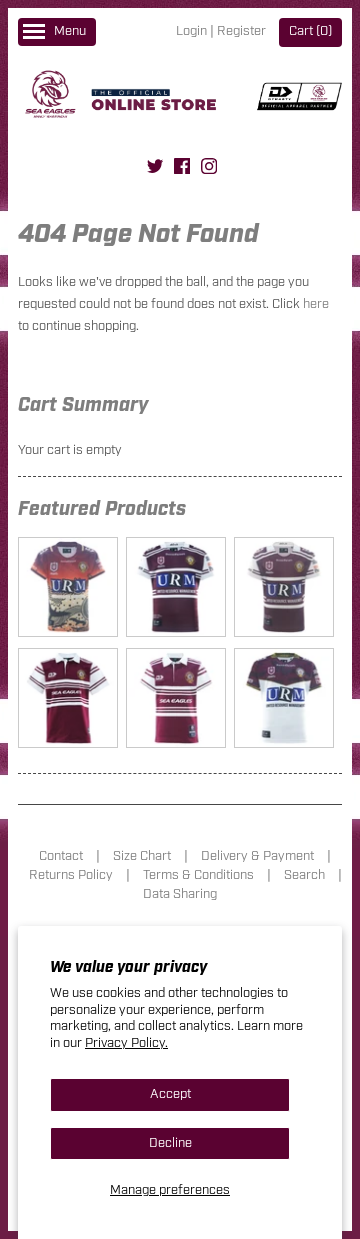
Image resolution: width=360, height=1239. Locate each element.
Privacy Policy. (126, 1043)
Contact (61, 856)
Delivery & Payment (257, 856)
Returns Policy (71, 875)
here (316, 304)
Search (304, 875)
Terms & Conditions (198, 875)
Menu (70, 31)
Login (191, 31)
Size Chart (142, 856)
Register (241, 31)
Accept (170, 1094)
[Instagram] (209, 169)
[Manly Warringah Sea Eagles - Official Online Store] (180, 97)
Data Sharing (180, 894)
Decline (170, 1143)
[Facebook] (182, 169)
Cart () (310, 31)
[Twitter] (155, 169)
